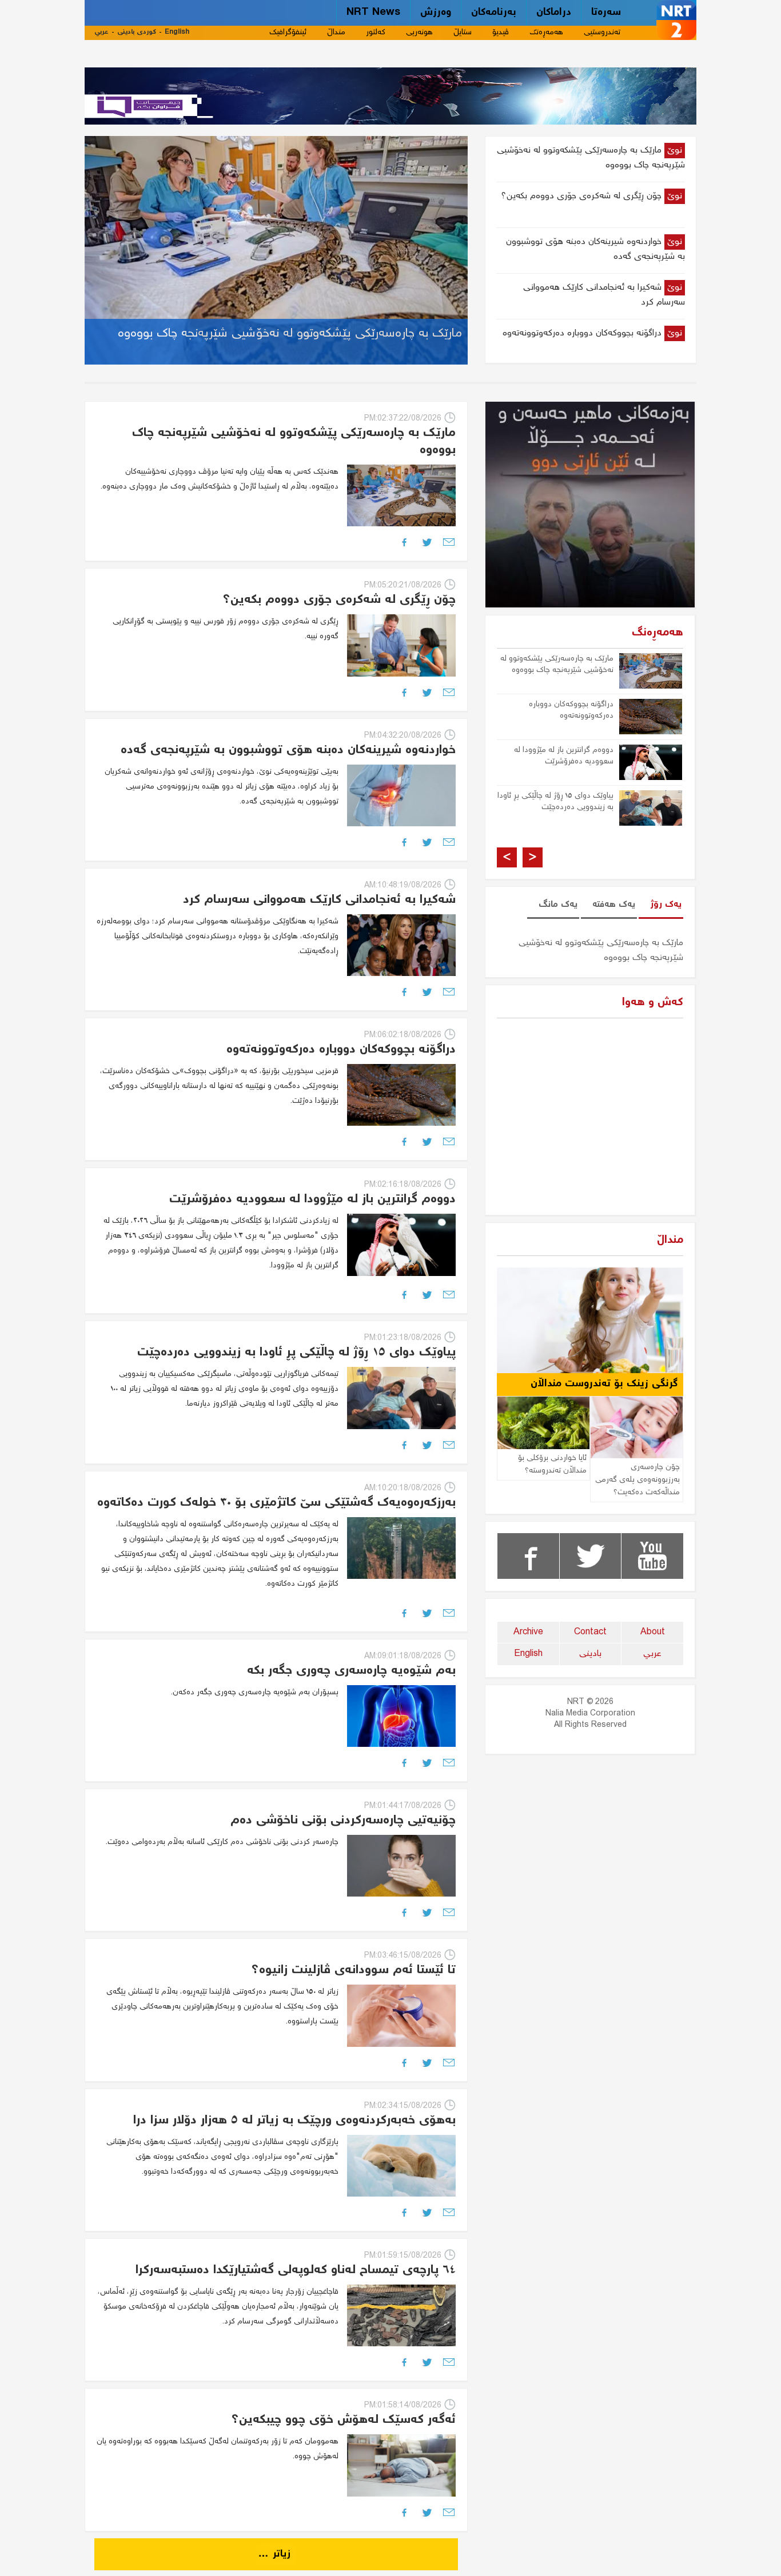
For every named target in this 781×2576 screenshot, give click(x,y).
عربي (101, 32)
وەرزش (436, 13)
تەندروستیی (602, 33)
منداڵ (336, 33)
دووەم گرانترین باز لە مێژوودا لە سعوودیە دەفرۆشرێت (564, 756)
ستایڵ (463, 33)
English (177, 32)
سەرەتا (606, 13)
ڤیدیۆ (501, 33)
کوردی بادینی (137, 32)
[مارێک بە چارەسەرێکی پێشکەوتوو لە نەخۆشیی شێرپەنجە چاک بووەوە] (276, 249)
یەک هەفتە (614, 905)
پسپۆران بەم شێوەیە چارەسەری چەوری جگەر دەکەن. (255, 1693)
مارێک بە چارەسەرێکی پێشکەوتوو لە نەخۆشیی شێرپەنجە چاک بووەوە (557, 665)
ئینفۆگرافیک (288, 33)
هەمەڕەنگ (546, 33)
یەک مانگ (558, 905)
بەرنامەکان (494, 13)
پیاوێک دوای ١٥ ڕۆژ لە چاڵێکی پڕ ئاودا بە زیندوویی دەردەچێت (555, 802)
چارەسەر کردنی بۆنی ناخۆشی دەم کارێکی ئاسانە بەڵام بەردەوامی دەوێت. (222, 1842)
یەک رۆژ (666, 905)
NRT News (373, 13)
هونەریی (419, 33)
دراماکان (554, 13)
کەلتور (376, 33)
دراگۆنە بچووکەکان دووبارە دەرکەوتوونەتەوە (571, 710)
